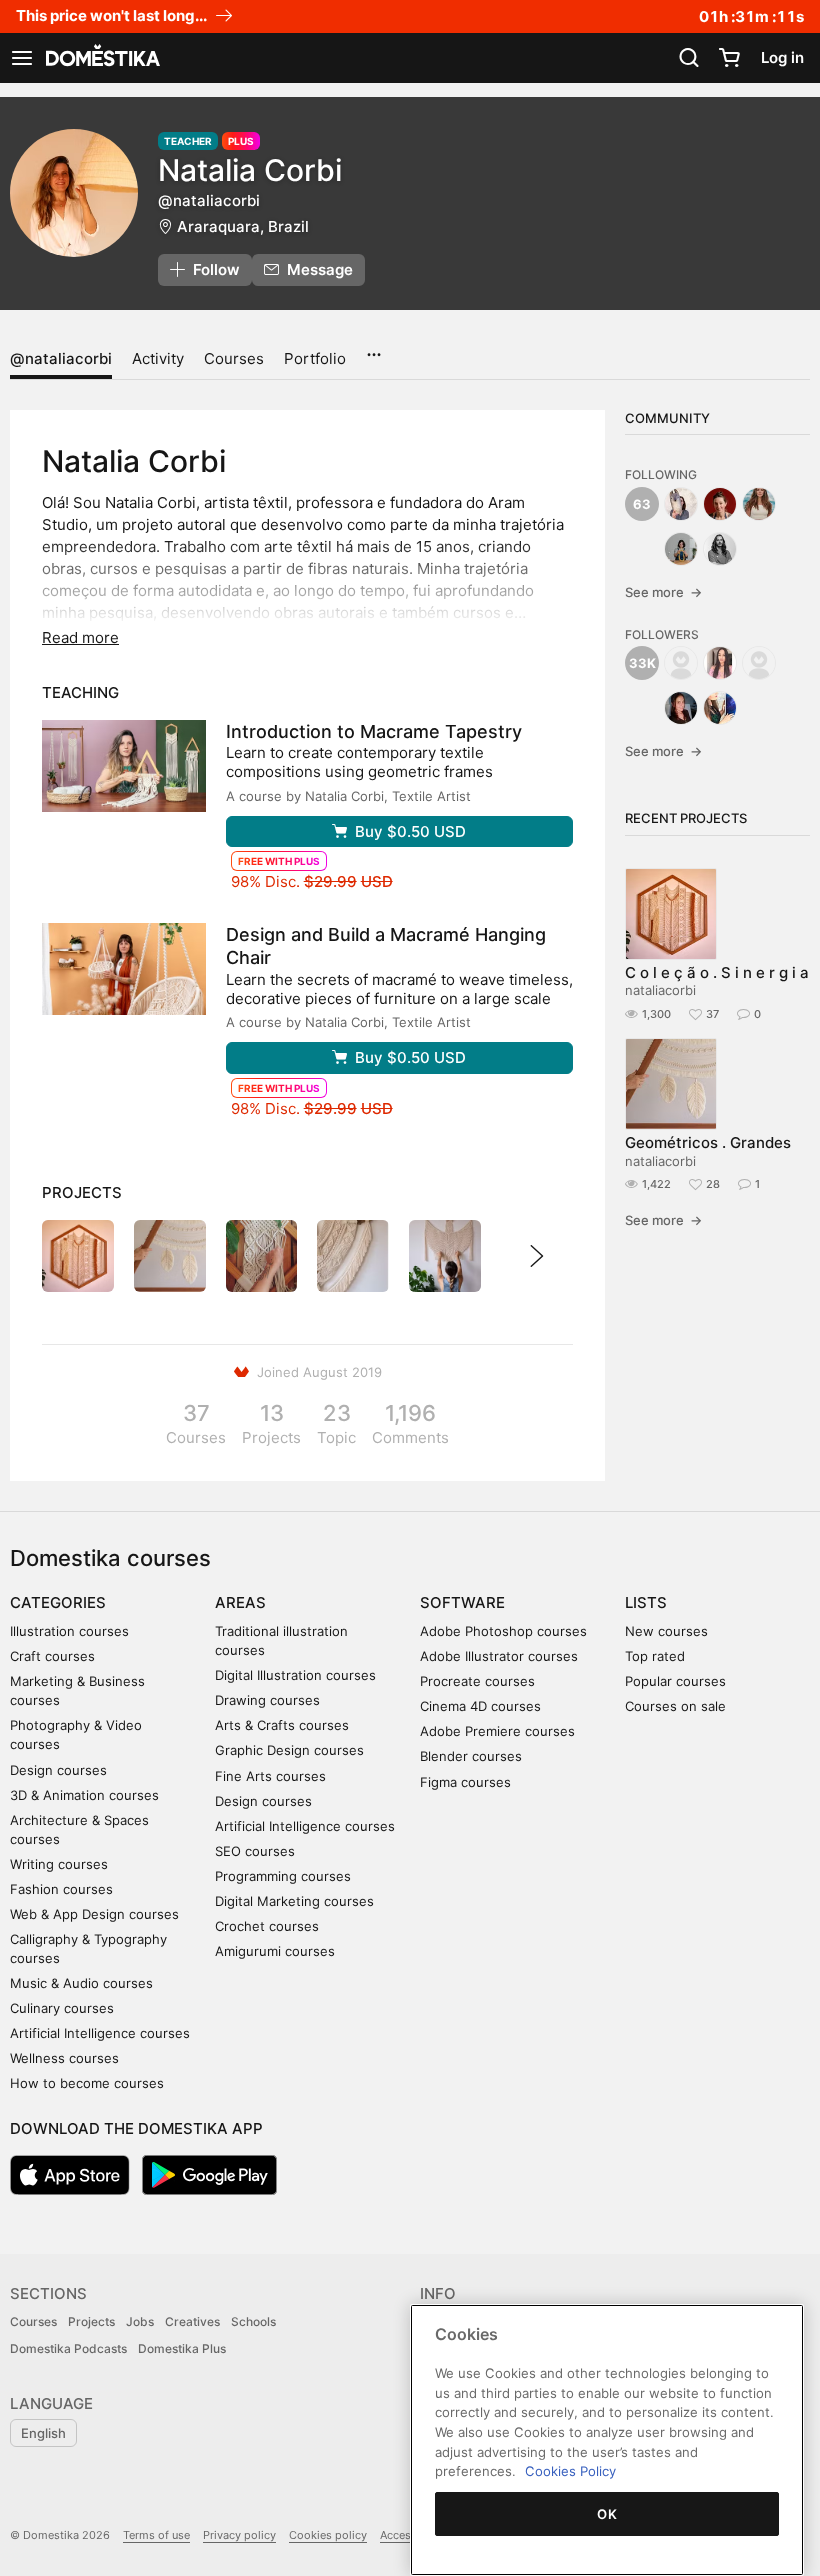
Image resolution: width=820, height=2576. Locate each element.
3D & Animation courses (84, 1795)
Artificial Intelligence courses (100, 2033)
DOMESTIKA (101, 58)
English (43, 2433)
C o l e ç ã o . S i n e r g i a (717, 972)
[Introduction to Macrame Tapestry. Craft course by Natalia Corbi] (124, 766)
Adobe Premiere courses (497, 1731)
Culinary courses (62, 2008)
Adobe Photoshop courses (503, 1631)
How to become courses (87, 2083)
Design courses (58, 1770)
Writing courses (59, 1864)
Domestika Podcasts (68, 2348)
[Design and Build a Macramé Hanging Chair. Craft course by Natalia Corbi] (124, 969)
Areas (240, 1602)
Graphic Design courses (289, 1750)
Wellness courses (64, 2058)
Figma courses (465, 1782)
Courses (234, 358)
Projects (91, 2321)
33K (642, 663)
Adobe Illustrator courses (499, 1656)
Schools (253, 2321)
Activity (158, 358)
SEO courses (255, 1851)
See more (663, 592)
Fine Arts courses (270, 1776)
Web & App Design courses (94, 1914)
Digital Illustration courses (295, 1675)
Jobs (140, 2321)
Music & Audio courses (81, 1983)
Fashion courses (61, 1889)
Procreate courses (477, 1681)
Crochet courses (267, 1926)
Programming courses (283, 1876)
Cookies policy (328, 2535)
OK (607, 2514)
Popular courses (675, 1681)
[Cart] (729, 58)
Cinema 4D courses (480, 1706)
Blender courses (471, 1756)
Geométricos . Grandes (708, 1142)
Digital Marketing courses (294, 1901)
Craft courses (52, 1656)
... (373, 348)
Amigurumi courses (275, 1951)
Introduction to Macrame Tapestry (374, 731)
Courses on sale (675, 1706)
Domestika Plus (182, 2348)
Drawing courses (267, 1700)
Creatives (192, 2321)
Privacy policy (239, 2535)
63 (642, 504)
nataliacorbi (660, 990)
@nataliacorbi (61, 358)
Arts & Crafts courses (282, 1725)
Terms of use (156, 2535)
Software (462, 1602)
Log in (782, 57)
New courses (666, 1631)
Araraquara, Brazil (243, 226)
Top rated (655, 1656)
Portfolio (315, 358)
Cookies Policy (570, 2471)
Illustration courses (69, 1631)
